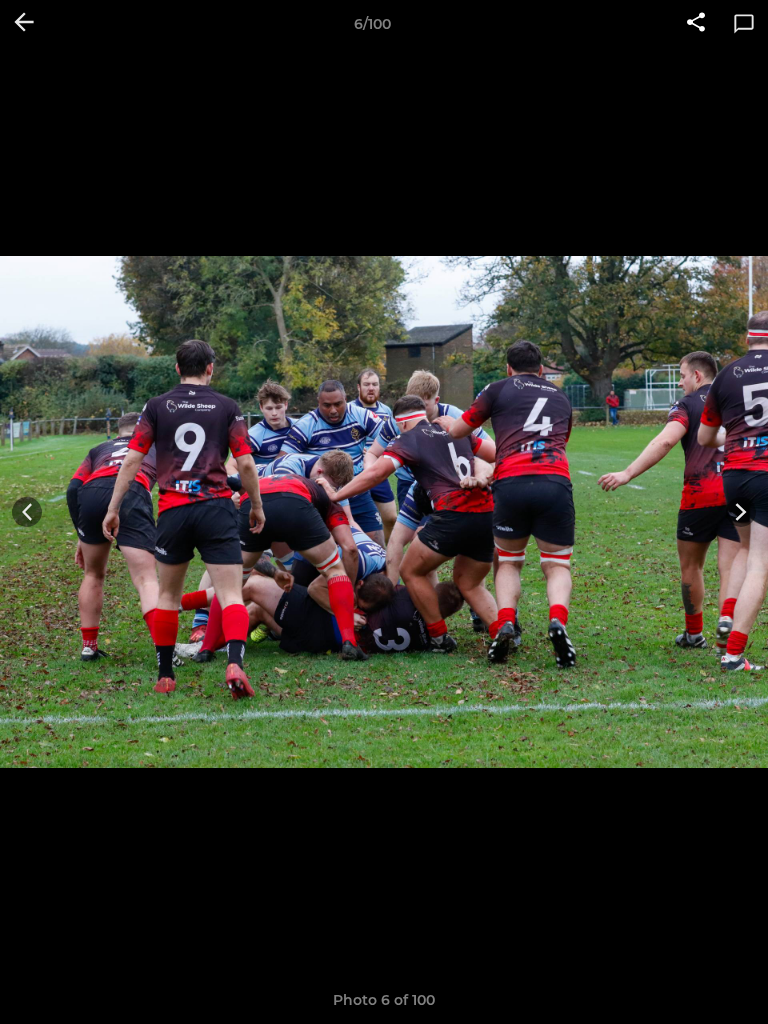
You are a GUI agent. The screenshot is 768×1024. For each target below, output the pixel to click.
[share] (696, 24)
